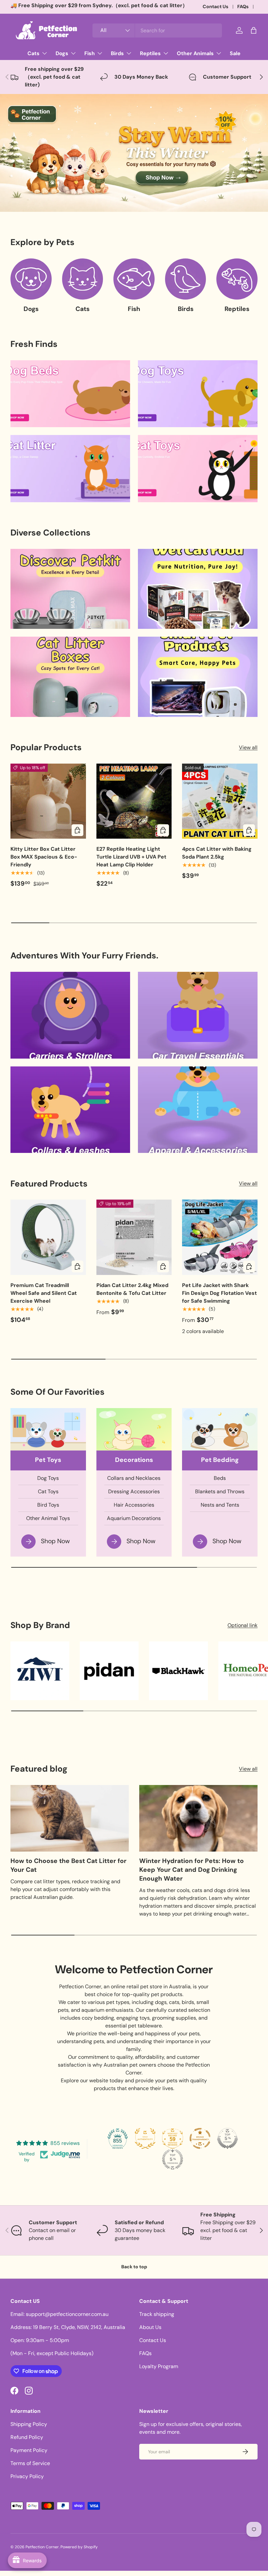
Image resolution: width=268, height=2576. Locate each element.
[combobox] (157, 31)
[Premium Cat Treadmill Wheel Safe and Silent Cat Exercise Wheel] (48, 1237)
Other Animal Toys (48, 1518)
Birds (186, 309)
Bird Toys (48, 1505)
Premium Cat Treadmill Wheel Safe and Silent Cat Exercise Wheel (44, 1293)
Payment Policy (29, 2450)
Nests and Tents (220, 1505)
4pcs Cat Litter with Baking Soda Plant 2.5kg (217, 853)
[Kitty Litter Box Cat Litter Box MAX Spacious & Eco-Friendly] (48, 801)
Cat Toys (48, 1491)
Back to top (134, 2267)
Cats (83, 309)
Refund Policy (27, 2437)
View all (248, 747)
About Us (150, 2327)
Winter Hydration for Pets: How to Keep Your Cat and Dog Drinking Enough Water (192, 1870)
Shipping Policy (29, 2424)
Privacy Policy (27, 2476)
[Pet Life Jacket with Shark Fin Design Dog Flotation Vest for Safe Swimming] (220, 1237)
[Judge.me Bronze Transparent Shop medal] (200, 2138)
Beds (220, 1478)
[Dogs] (31, 279)
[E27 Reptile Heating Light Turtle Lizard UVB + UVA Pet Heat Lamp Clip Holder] (134, 801)
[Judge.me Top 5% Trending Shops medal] (173, 2159)
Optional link (243, 1625)
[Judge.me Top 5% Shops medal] (227, 2138)
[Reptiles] (237, 279)
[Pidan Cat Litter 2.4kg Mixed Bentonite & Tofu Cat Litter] (134, 1237)
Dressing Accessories (134, 1491)
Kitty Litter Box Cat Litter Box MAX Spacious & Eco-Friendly (44, 857)
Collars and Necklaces (134, 1478)
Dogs (31, 309)
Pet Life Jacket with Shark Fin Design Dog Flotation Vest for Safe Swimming (219, 1293)
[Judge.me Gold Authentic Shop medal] (145, 2138)
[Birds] (186, 279)
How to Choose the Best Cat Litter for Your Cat (68, 1865)
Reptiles (237, 309)
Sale (235, 53)
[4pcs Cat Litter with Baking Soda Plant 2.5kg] (220, 801)
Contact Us (216, 7)
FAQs (243, 7)
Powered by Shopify (79, 2547)
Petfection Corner (42, 2547)
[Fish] (134, 279)
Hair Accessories (134, 1505)
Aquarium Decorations (134, 1518)
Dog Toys (48, 1478)
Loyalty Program (159, 2366)
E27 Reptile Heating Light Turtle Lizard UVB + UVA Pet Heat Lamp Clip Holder (131, 857)
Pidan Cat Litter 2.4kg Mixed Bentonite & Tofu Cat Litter (132, 1289)
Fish (134, 309)
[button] (254, 30)
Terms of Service (30, 2463)
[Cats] (83, 279)
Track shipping (157, 2314)
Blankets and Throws (220, 1491)
